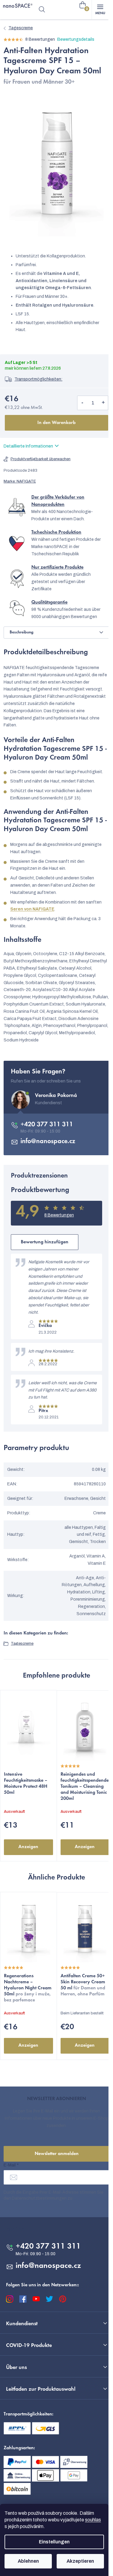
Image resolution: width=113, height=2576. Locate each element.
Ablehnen (28, 2561)
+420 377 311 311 (47, 1125)
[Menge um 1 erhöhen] (103, 403)
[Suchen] (42, 10)
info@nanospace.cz (48, 1142)
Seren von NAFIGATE (32, 909)
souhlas (93, 2520)
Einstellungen (54, 2542)
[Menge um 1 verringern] (82, 403)
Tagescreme (22, 1643)
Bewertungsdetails (76, 39)
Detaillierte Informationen (28, 446)
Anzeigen (28, 1847)
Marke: (20, 481)
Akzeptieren (80, 2561)
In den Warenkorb (56, 423)
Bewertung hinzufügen (45, 1242)
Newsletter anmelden (57, 2154)
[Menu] (100, 10)
